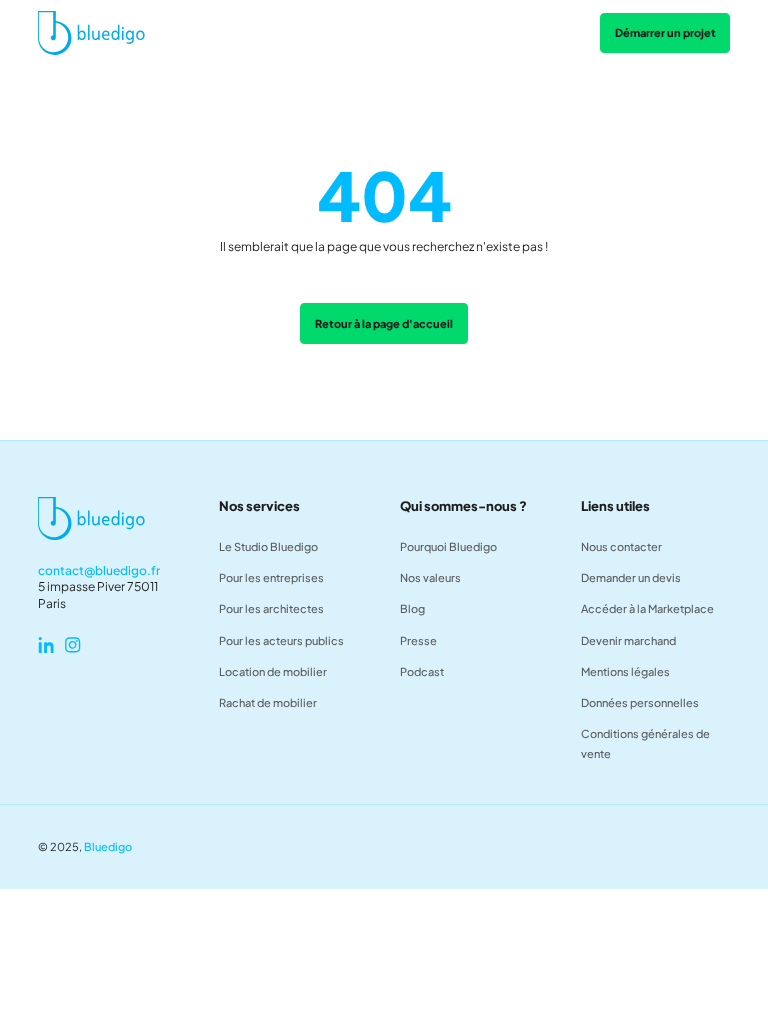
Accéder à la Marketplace (647, 608)
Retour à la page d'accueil (384, 323)
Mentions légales (625, 671)
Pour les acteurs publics (281, 640)
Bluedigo (108, 846)
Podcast (422, 671)
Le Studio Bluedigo (268, 546)
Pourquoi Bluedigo (448, 546)
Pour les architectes (271, 608)
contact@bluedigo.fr (99, 570)
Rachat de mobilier (268, 702)
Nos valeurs (430, 577)
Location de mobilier (273, 671)
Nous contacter (621, 546)
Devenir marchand (628, 640)
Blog (412, 608)
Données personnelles (640, 702)
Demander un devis (631, 577)
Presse (418, 640)
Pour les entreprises (271, 577)
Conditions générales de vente (645, 743)
